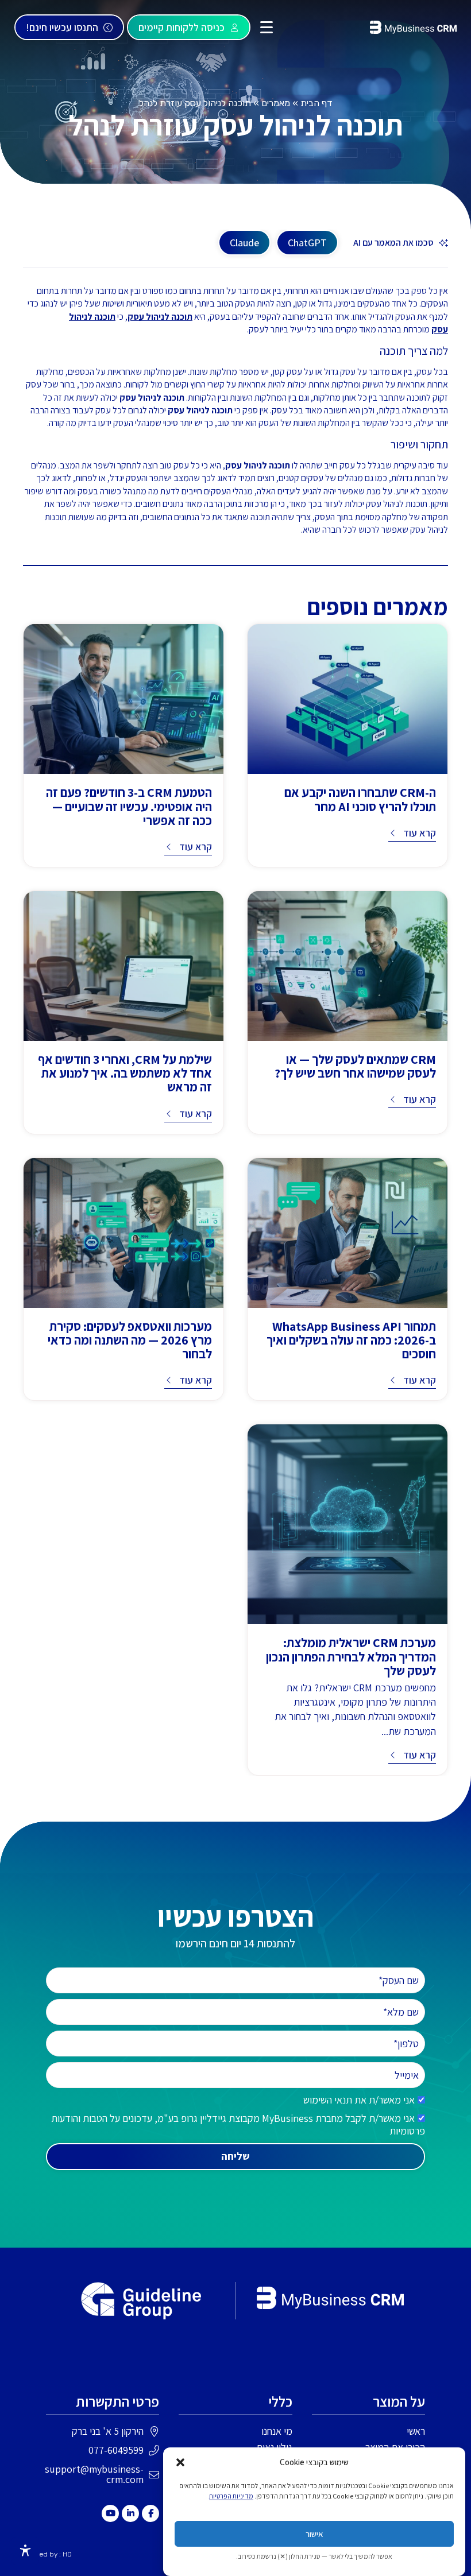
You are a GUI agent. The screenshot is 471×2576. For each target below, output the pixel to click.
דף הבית (316, 103)
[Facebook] (150, 2513)
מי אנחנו (277, 2431)
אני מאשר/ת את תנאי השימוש (359, 2100)
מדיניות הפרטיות (231, 2496)
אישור (314, 2534)
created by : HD (47, 2554)
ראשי (416, 2431)
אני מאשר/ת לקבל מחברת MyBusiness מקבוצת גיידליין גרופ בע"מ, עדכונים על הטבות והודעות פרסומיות (238, 2124)
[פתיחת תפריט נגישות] (25, 2551)
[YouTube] (110, 2513)
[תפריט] (266, 27)
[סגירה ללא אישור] (180, 2462)
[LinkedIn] (130, 2513)
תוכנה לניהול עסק (160, 317)
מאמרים (276, 103)
